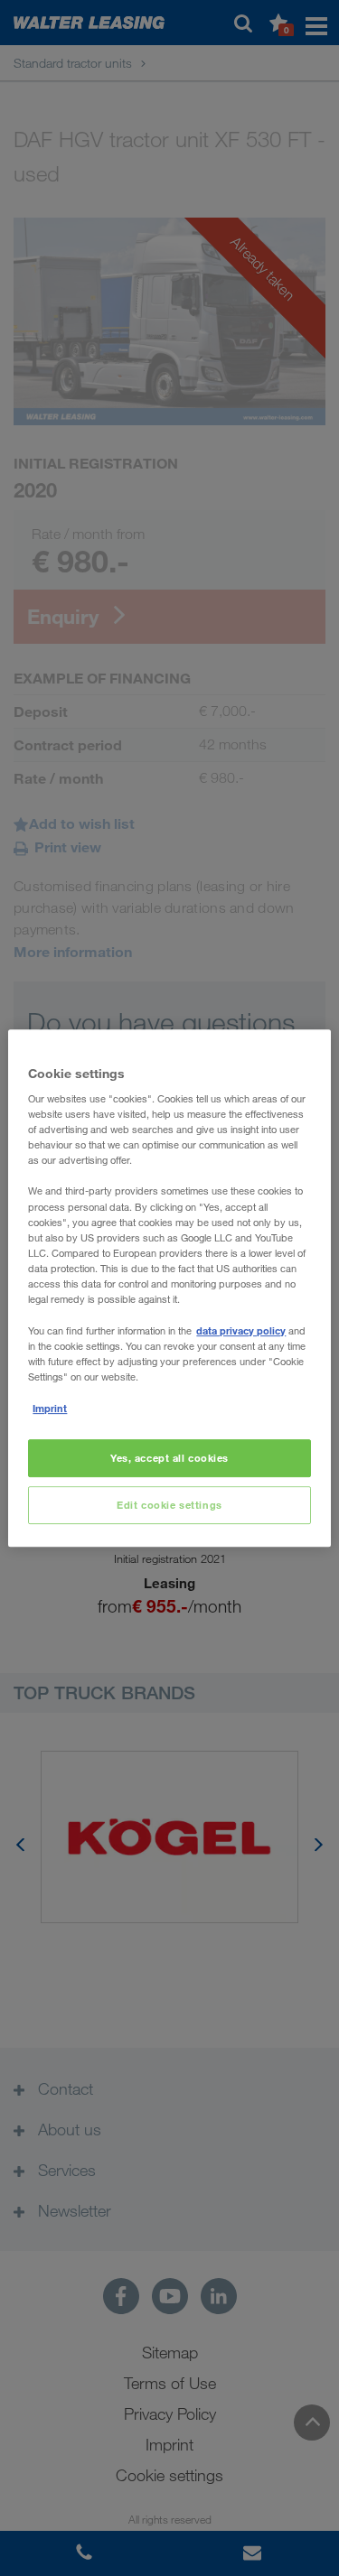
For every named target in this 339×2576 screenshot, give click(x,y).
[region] (169, 1288)
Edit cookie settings (169, 1505)
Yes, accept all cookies (169, 1459)
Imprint (50, 1408)
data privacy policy (241, 1330)
